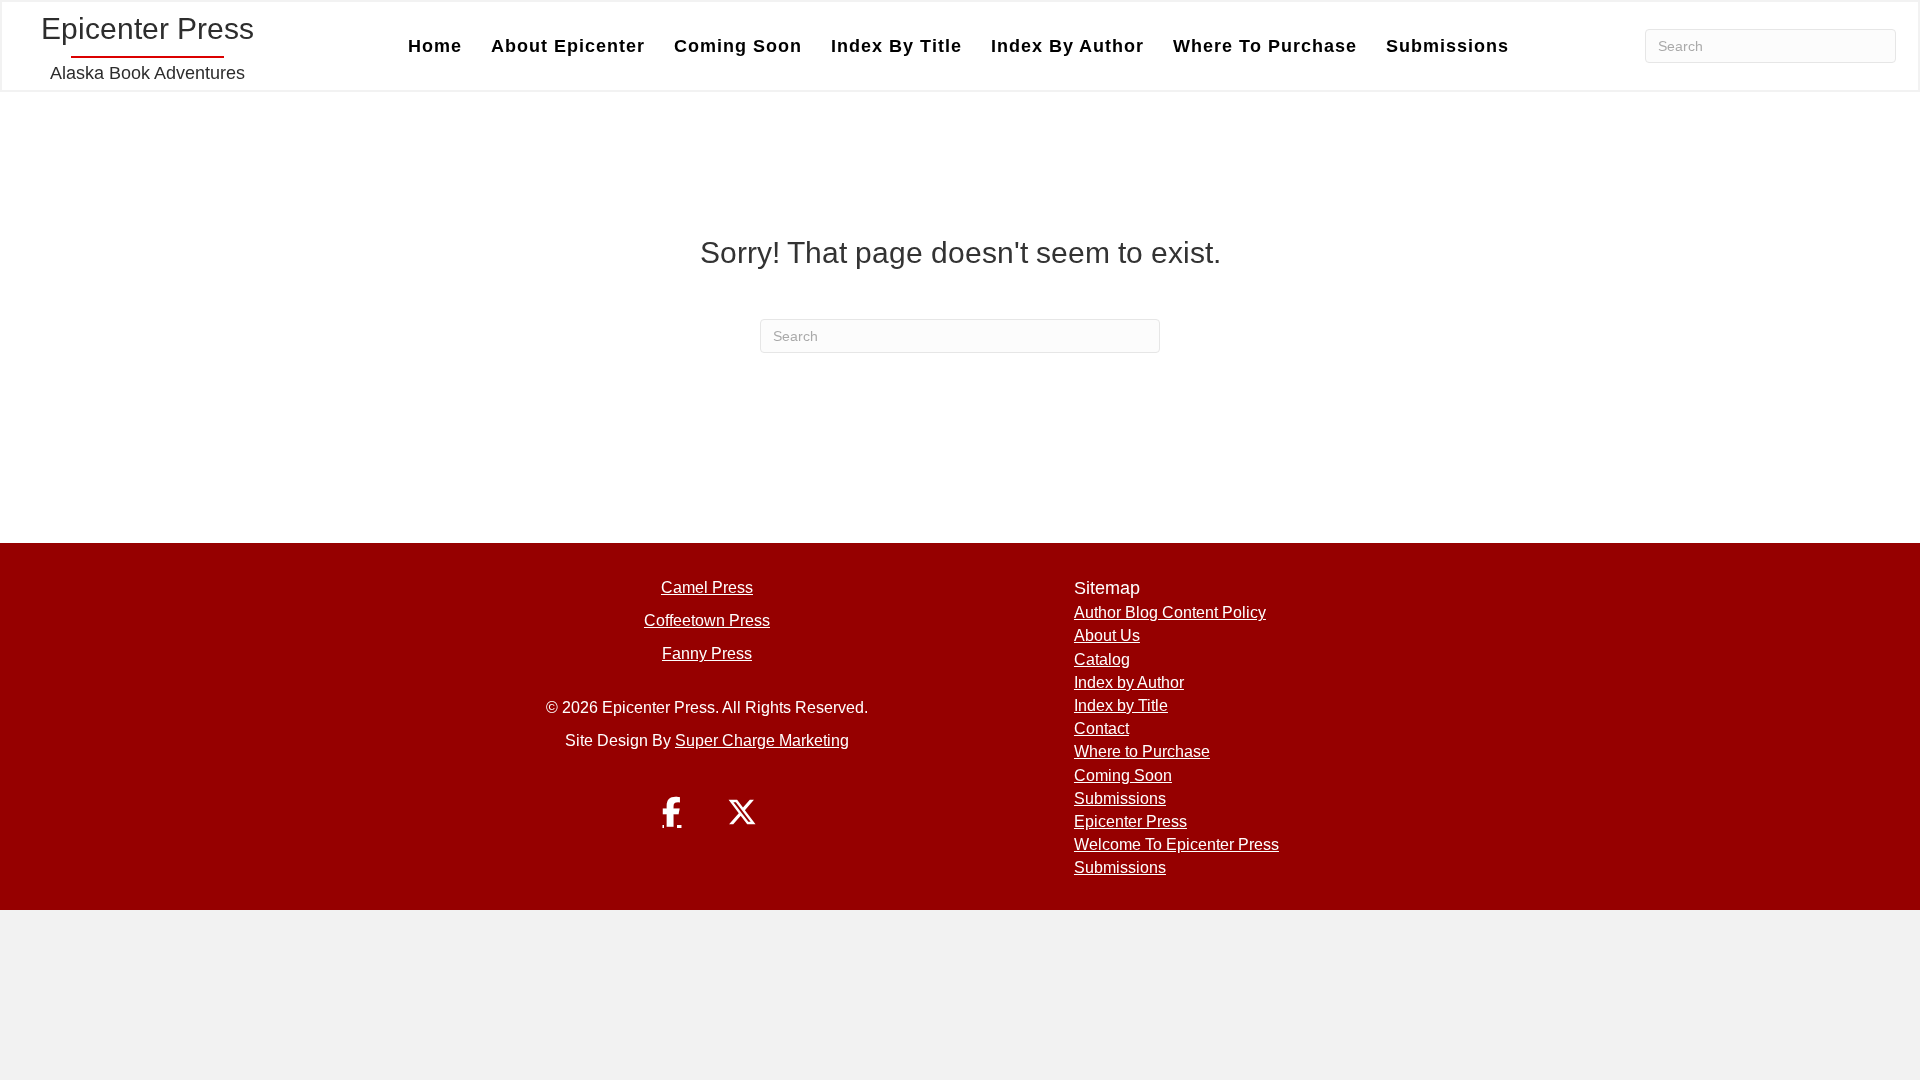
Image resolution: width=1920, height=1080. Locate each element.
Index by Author (1067, 46)
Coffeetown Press (707, 620)
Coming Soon (738, 46)
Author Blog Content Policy (1170, 612)
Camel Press (707, 587)
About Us (1107, 635)
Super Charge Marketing (762, 740)
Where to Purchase (1265, 46)
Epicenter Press (1130, 821)
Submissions (1447, 46)
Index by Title (896, 46)
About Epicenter (568, 46)
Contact (1101, 728)
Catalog (1102, 659)
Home (435, 46)
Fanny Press (707, 653)
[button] (672, 812)
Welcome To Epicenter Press (1176, 844)
